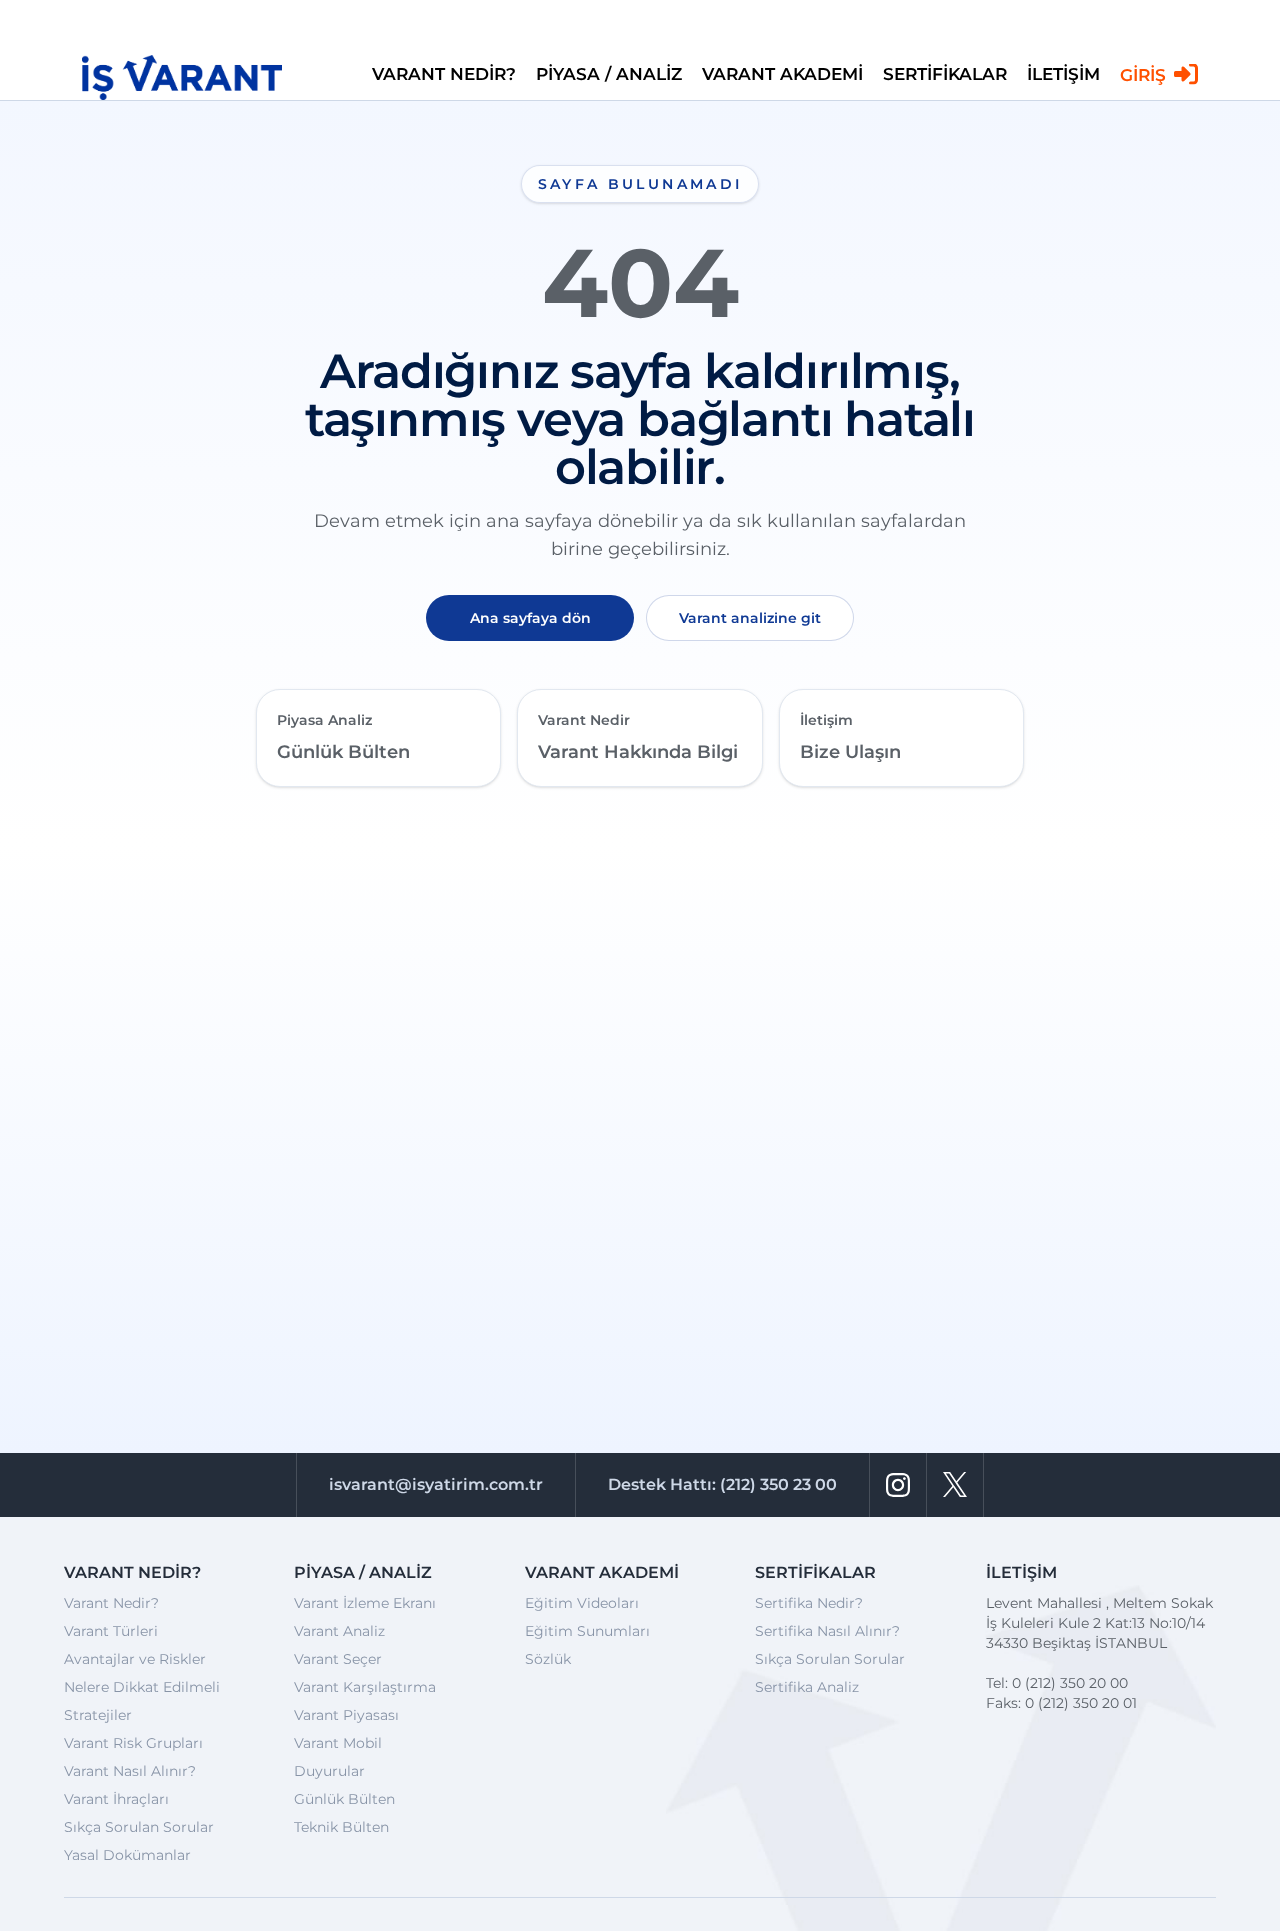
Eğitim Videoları (582, 1603)
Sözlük (548, 1659)
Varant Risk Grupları (133, 1743)
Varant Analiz (339, 1631)
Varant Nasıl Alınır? (130, 1771)
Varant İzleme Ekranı (365, 1603)
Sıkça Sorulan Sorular (139, 1827)
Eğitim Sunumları (587, 1631)
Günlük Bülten (344, 1799)
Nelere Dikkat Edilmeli (142, 1687)
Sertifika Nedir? (809, 1603)
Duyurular (329, 1771)
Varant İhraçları (116, 1799)
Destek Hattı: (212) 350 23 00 (722, 1484)
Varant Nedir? (111, 1603)
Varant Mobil (338, 1743)
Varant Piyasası (346, 1715)
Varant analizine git (750, 618)
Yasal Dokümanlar (127, 1855)
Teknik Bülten (341, 1827)
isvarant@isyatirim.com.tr (436, 1484)
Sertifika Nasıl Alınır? (827, 1631)
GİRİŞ (1143, 74)
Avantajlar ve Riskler (135, 1659)
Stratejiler (98, 1715)
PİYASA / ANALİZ (609, 73)
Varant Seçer (338, 1659)
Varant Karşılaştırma (365, 1687)
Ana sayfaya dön (530, 618)
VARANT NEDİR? (444, 73)
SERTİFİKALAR (945, 73)
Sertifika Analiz (807, 1687)
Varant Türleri (111, 1631)
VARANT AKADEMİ (782, 73)
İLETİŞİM (1063, 73)
